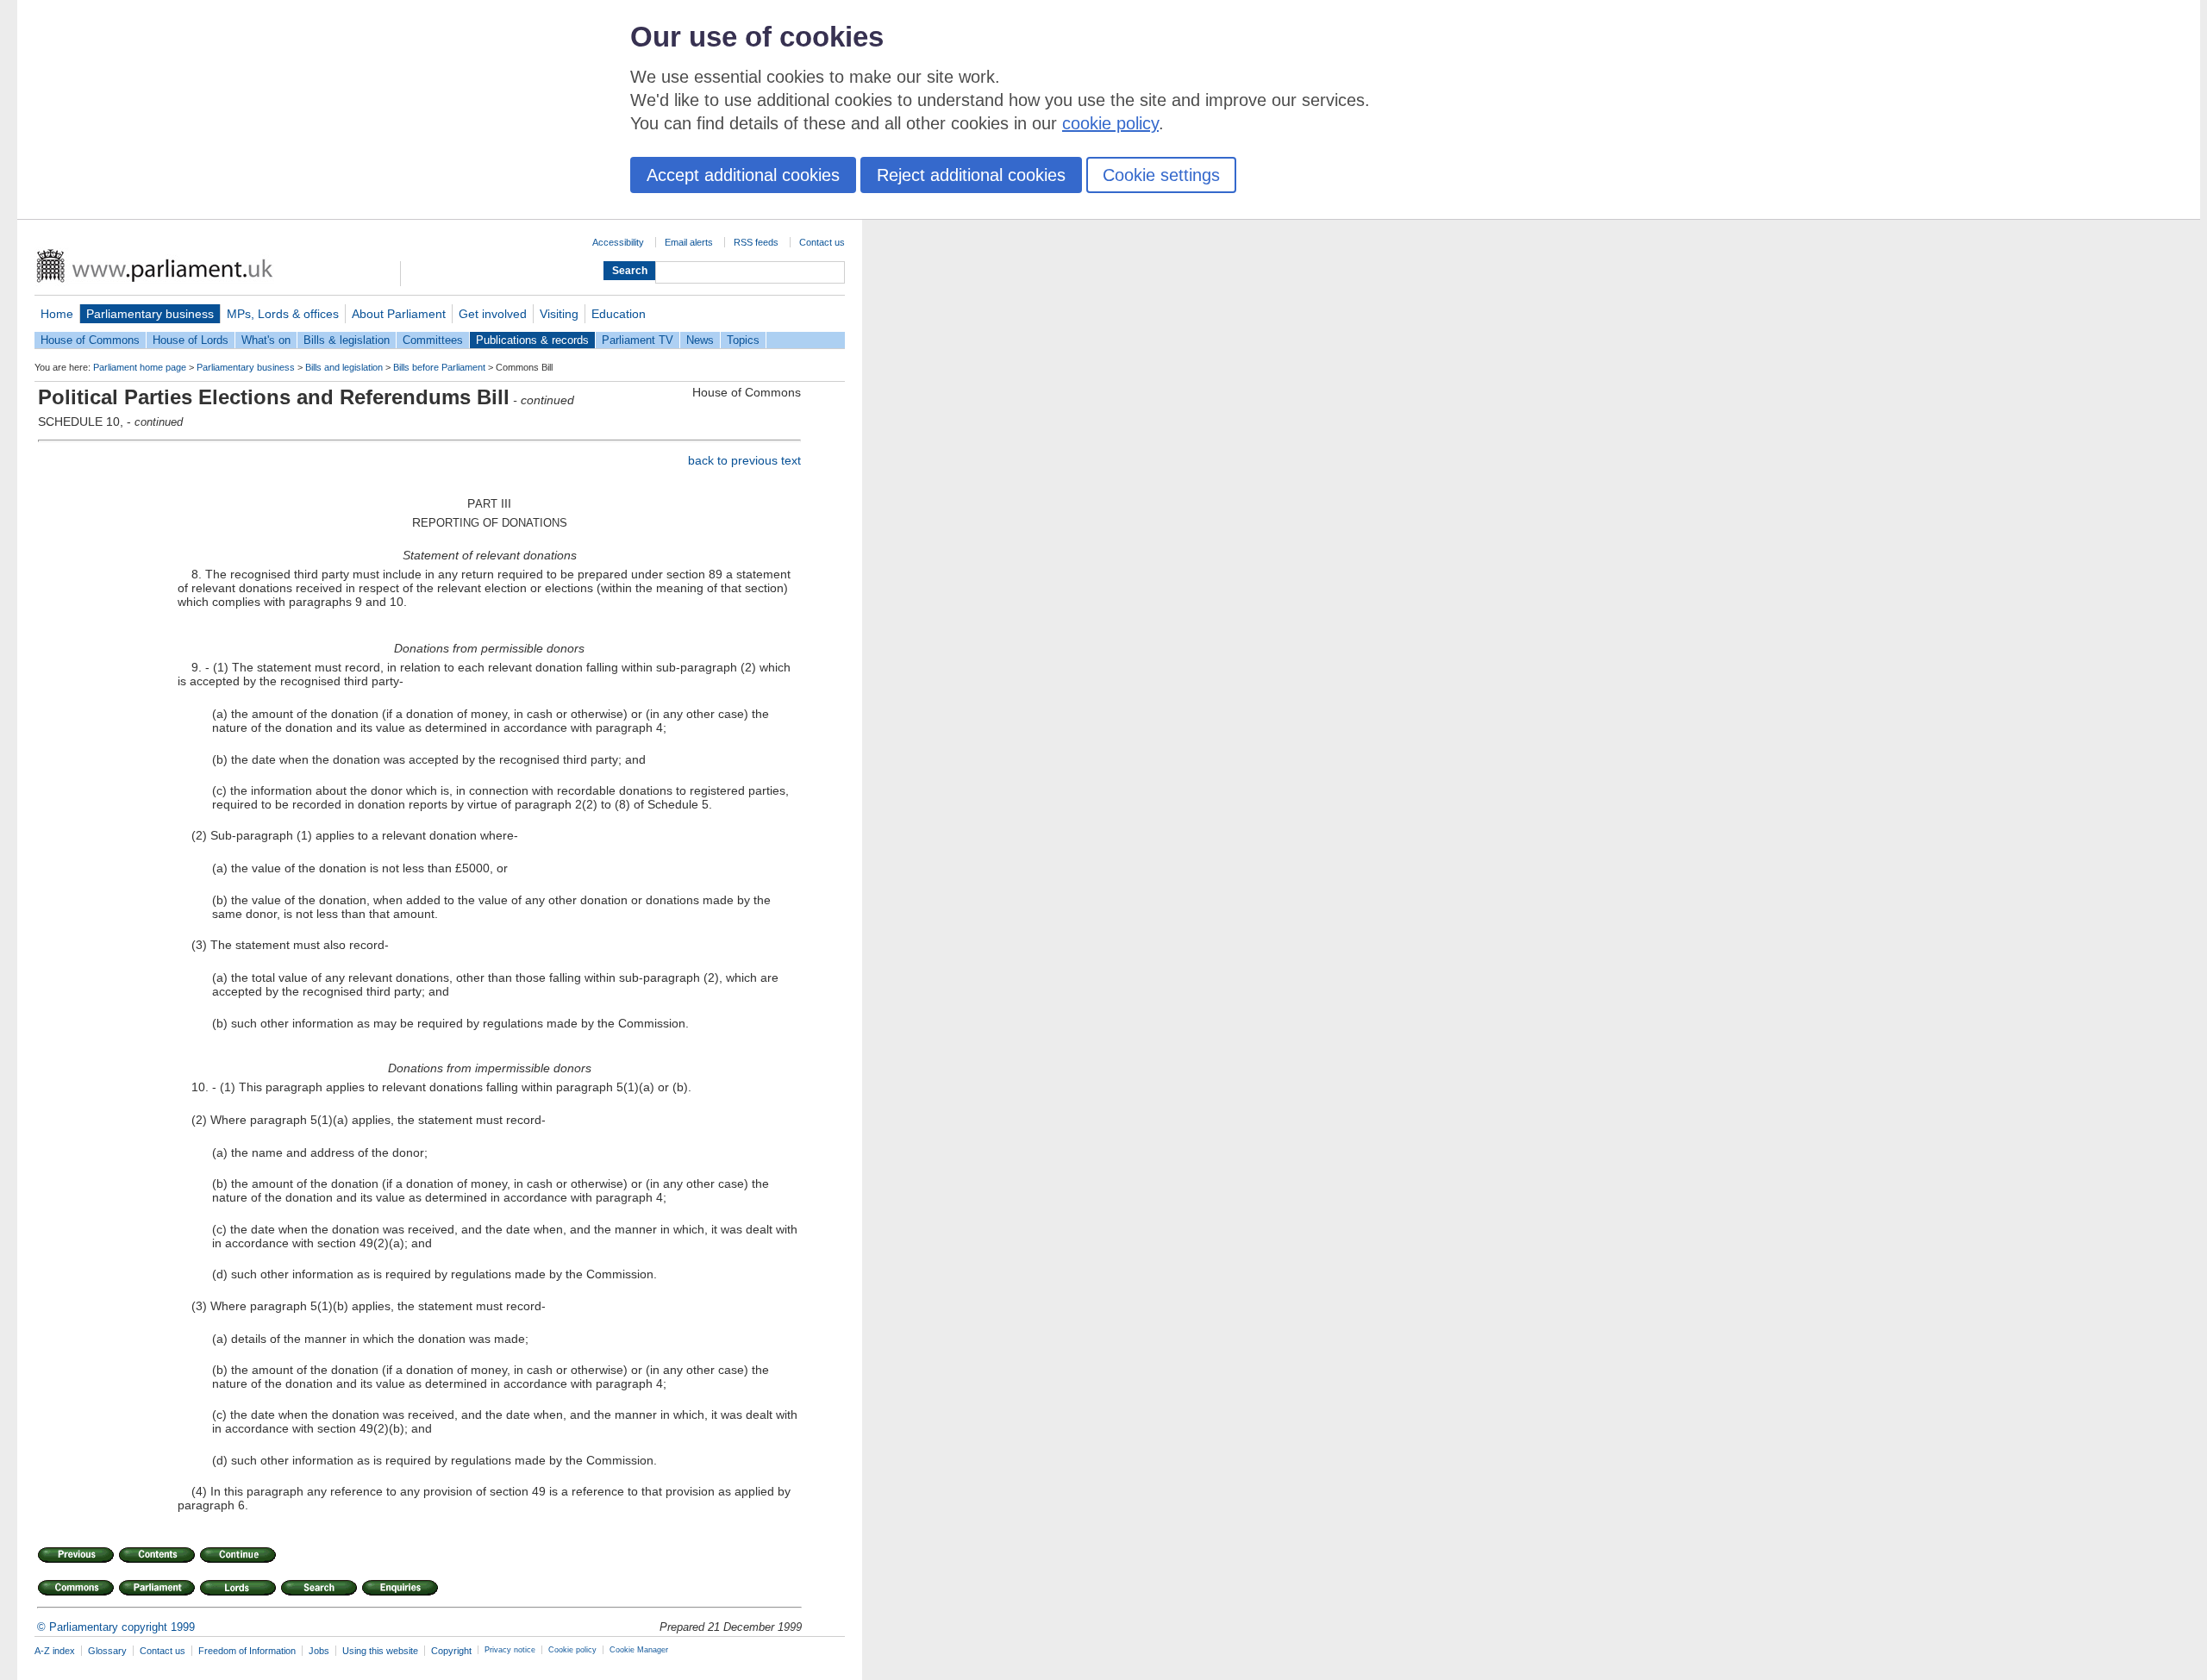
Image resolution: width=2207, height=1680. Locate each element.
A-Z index (55, 1651)
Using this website (380, 1651)
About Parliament (399, 314)
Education (619, 314)
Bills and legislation (344, 367)
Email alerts (689, 242)
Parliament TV (638, 340)
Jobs (319, 1651)
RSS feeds (756, 242)
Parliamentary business (150, 314)
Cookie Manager (639, 1650)
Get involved (493, 314)
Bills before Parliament (439, 367)
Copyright (451, 1651)
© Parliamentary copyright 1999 (116, 1627)
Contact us (822, 242)
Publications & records (532, 340)
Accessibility (618, 242)
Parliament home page (140, 367)
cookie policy (1110, 123)
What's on (266, 340)
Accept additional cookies (743, 175)
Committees (433, 340)
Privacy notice (510, 1650)
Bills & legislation (347, 340)
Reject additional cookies (971, 175)
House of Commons (90, 340)
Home (57, 314)
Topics (743, 340)
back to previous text (744, 460)
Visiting (559, 314)
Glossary (107, 1651)
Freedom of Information (247, 1651)
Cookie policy (572, 1650)
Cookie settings (1161, 175)
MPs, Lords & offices (283, 314)
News (700, 340)
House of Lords (191, 340)
